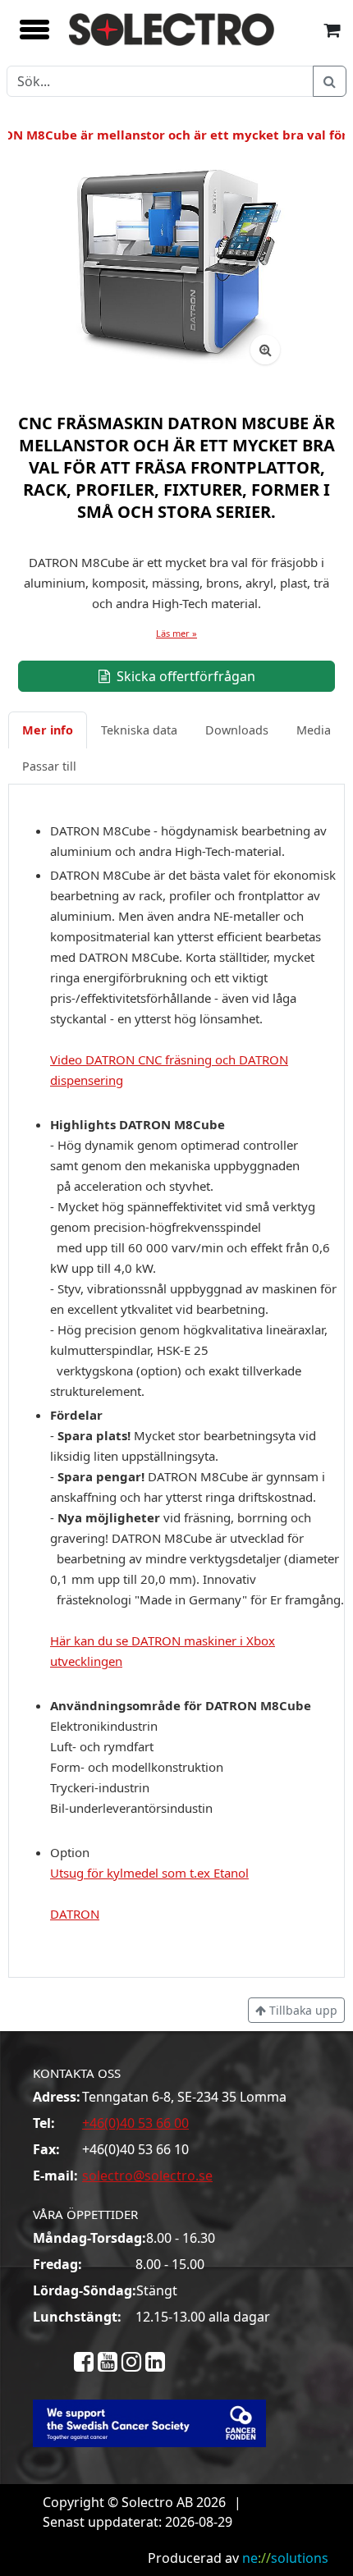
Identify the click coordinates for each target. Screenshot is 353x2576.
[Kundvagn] (332, 29)
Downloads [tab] (237, 730)
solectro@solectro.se (147, 2176)
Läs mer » (176, 633)
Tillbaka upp (302, 2010)
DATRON (75, 1914)
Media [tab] (314, 730)
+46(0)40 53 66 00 (135, 2123)
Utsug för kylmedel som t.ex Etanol (149, 1873)
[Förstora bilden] (265, 350)
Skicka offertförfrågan (184, 676)
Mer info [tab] (48, 730)
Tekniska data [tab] (139, 730)
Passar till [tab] (49, 766)
